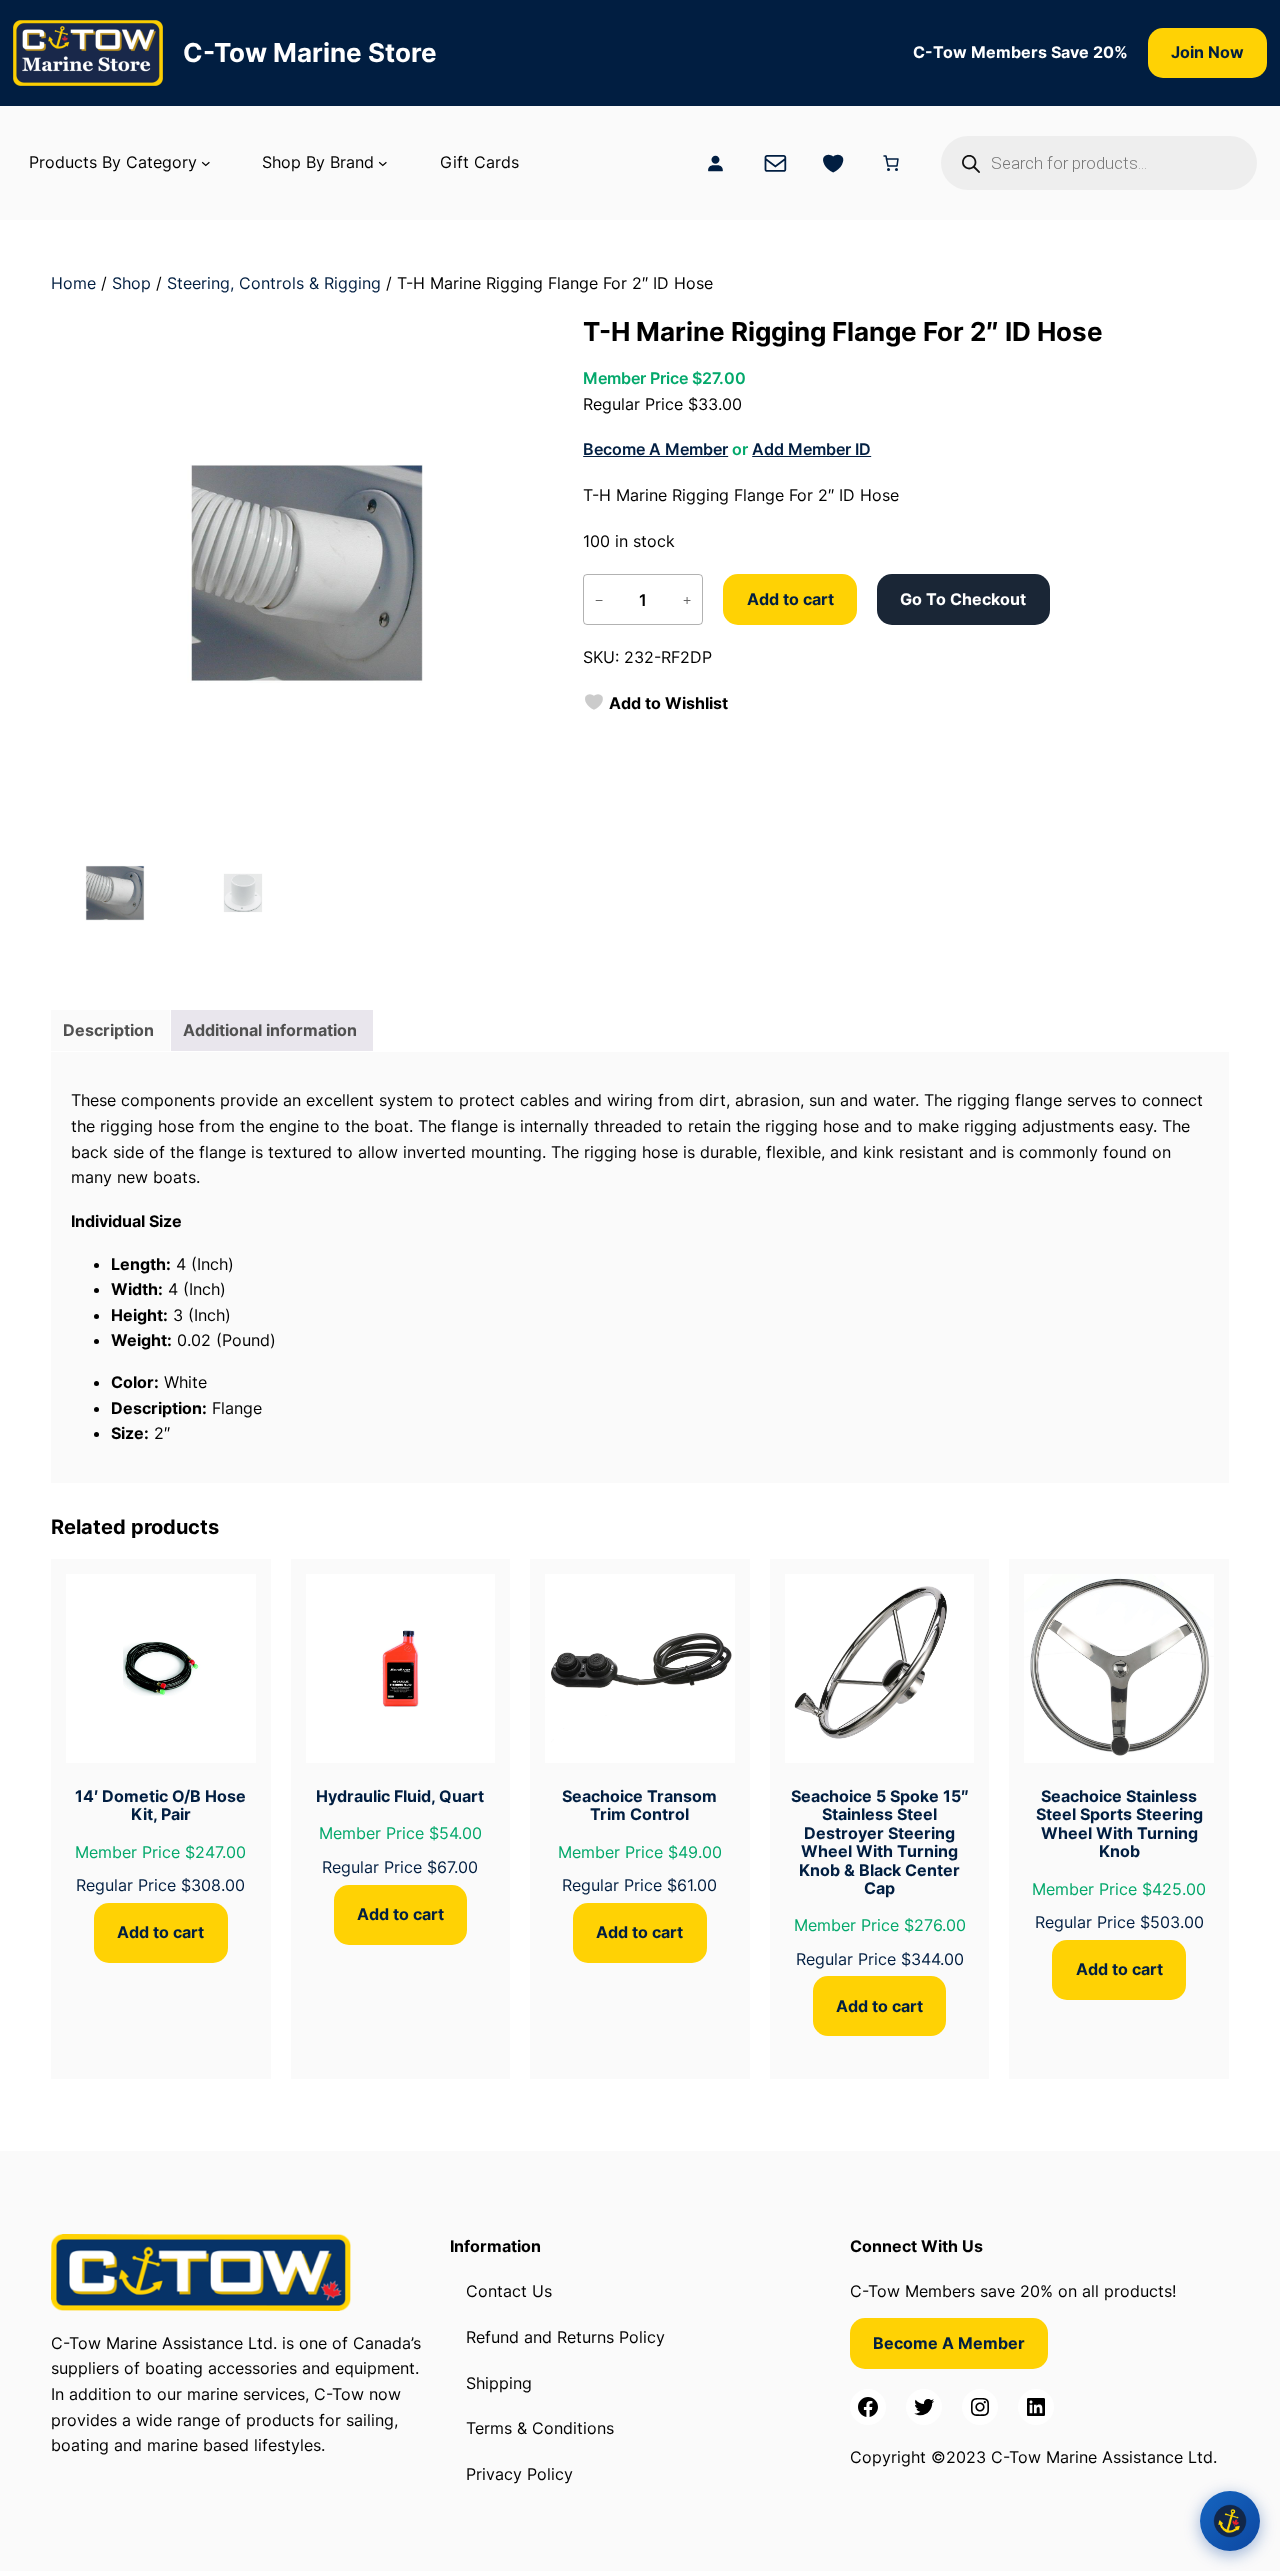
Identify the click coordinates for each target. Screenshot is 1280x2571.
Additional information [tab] (270, 1030)
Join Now (1207, 52)
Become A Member (655, 449)
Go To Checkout (963, 599)
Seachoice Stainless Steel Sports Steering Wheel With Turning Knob (1119, 1824)
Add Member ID (811, 449)
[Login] (715, 163)
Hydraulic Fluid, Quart (400, 1796)
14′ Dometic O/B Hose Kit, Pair (160, 1805)
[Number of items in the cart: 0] (891, 163)
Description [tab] (108, 1030)
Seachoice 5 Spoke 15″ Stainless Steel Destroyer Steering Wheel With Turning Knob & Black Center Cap (880, 1842)
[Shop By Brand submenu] (383, 163)
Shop (131, 283)
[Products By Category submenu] (206, 163)
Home (73, 283)
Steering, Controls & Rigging (274, 283)
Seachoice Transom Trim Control (639, 1805)
